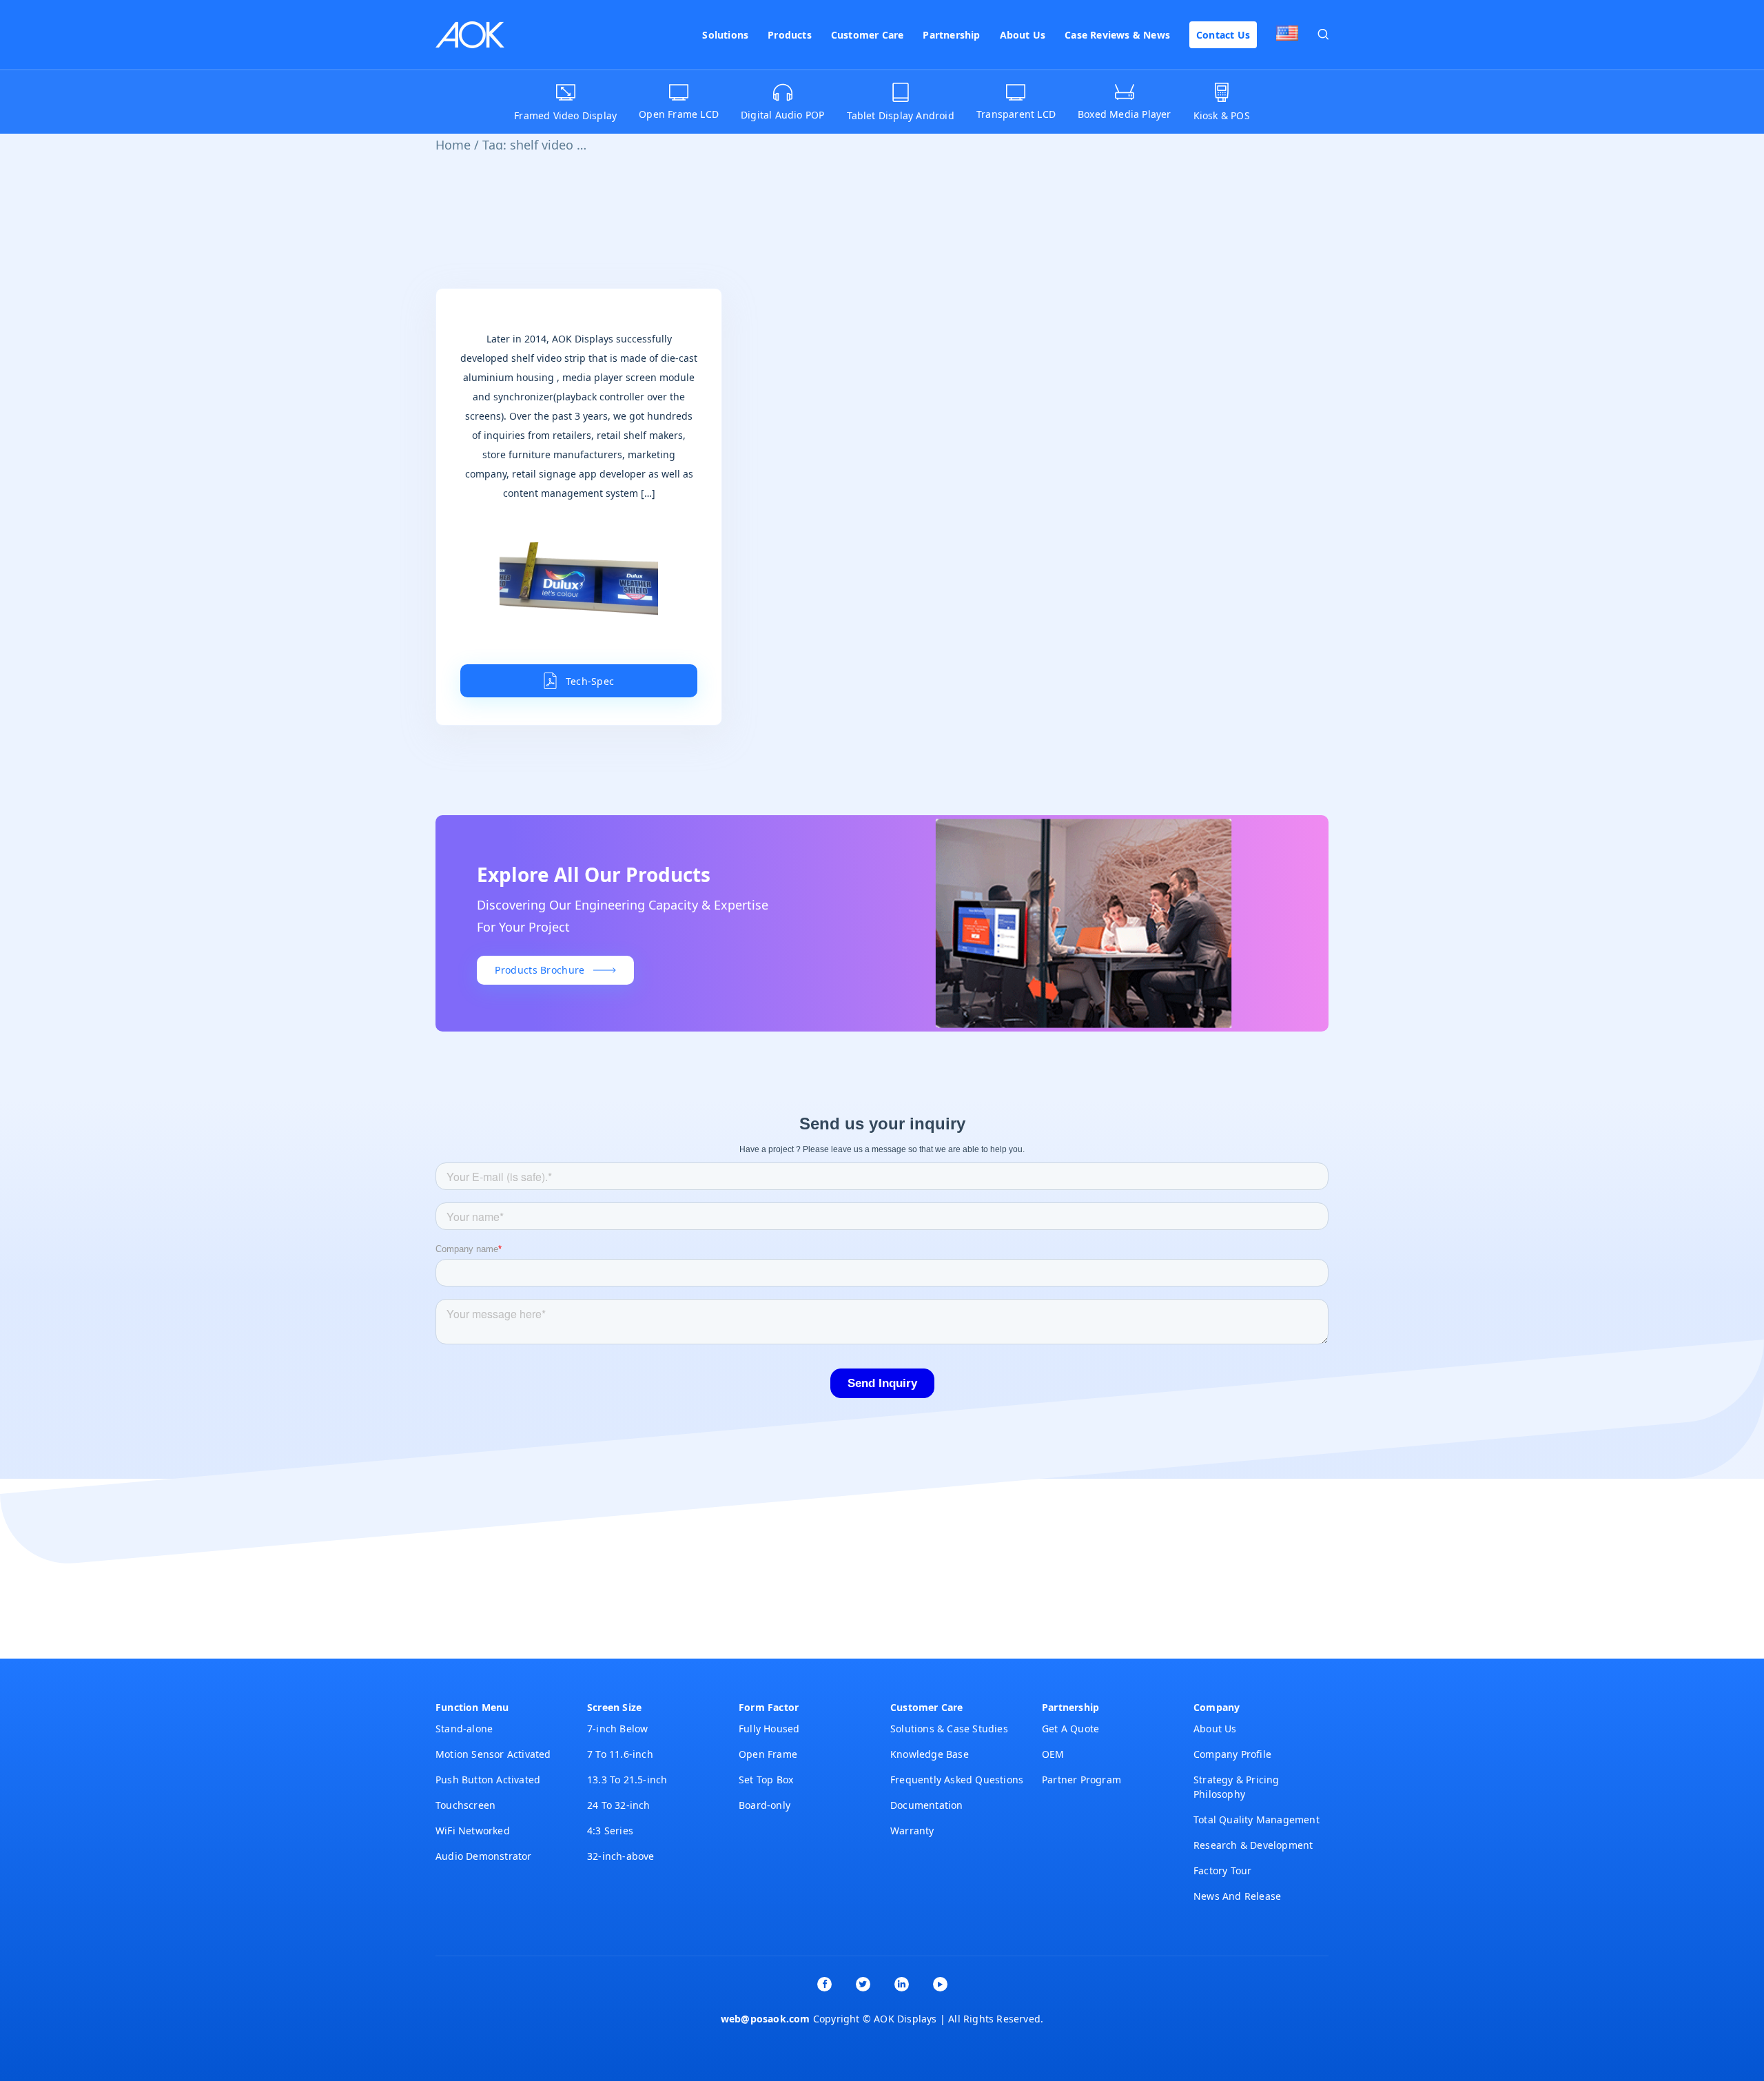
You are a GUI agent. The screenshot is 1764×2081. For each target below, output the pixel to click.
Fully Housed (769, 1729)
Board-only (765, 1805)
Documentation (927, 1805)
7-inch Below (617, 1729)
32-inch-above (621, 1856)
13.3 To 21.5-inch (627, 1780)
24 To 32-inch (619, 1805)
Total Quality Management (1257, 1819)
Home (453, 145)
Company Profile (1232, 1754)
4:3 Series (610, 1831)
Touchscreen (465, 1805)
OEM (1053, 1754)
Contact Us (1223, 35)
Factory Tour (1222, 1870)
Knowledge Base (930, 1754)
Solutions (725, 35)
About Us (1023, 35)
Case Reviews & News (1117, 35)
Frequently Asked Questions (957, 1780)
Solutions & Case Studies (949, 1729)
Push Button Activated (488, 1780)
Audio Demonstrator (484, 1856)
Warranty (912, 1831)
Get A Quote (1070, 1729)
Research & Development (1253, 1845)
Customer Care (868, 35)
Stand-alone (464, 1729)
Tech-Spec (590, 681)
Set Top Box (766, 1780)
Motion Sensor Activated (493, 1754)
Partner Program (1081, 1780)
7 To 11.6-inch (620, 1754)
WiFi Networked (473, 1831)
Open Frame (768, 1754)
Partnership (951, 35)
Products (790, 35)
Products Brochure (540, 970)
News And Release (1237, 1896)
